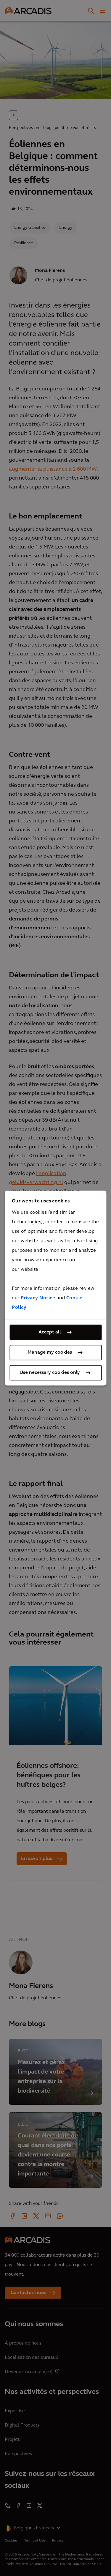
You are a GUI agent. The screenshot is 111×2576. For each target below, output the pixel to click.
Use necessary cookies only (50, 1373)
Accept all (50, 1332)
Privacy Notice (38, 1298)
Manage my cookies (50, 1352)
